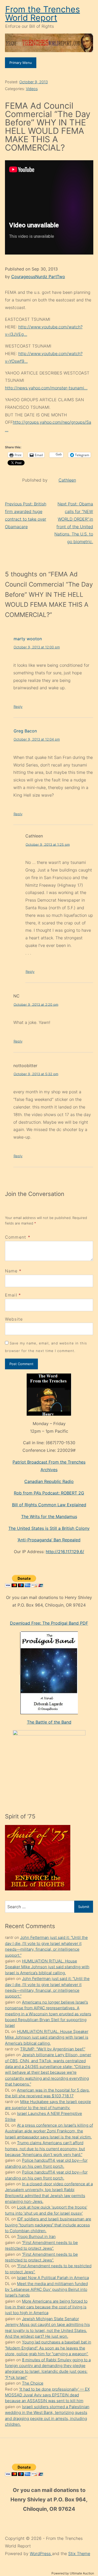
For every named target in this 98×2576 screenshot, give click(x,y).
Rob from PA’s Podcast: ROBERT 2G (49, 1493)
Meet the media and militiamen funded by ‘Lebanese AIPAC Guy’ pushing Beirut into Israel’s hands (46, 2290)
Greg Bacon (25, 731)
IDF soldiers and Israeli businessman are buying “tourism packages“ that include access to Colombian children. (48, 2225)
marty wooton (28, 639)
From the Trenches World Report (43, 13)
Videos (32, 89)
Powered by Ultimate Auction (73, 2573)
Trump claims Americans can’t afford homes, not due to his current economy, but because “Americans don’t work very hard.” (45, 2149)
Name (11, 1271)
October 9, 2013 (34, 82)
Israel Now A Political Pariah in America (53, 2278)
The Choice (33, 2383)
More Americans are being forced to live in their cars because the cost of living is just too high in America (46, 2307)
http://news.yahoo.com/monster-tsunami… (46, 388)
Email (11, 1295)
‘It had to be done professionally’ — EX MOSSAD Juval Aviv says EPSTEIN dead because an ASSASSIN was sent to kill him (47, 2395)
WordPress (41, 2553)
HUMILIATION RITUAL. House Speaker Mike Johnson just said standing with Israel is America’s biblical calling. (47, 1967)
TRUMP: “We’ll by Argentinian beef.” (53, 2049)
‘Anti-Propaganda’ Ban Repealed (49, 1540)
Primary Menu (21, 63)
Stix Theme (79, 2553)
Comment (18, 1237)
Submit (84, 1907)
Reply (18, 707)
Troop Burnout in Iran (36, 2236)
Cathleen (67, 480)
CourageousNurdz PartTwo (38, 277)
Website (14, 1319)
